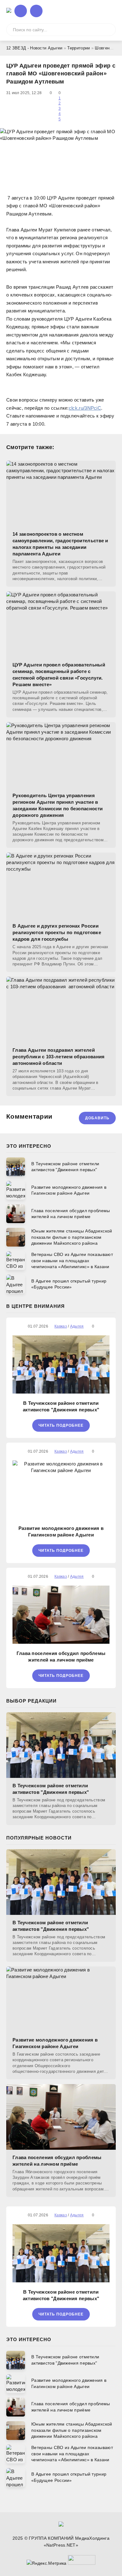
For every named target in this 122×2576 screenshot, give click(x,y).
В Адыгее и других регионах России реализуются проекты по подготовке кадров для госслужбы (57, 932)
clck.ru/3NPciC (85, 408)
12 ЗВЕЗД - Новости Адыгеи (34, 48)
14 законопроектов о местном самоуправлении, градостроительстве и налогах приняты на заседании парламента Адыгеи (60, 544)
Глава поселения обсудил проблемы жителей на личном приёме (61, 1657)
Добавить (97, 1118)
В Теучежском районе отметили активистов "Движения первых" (61, 1406)
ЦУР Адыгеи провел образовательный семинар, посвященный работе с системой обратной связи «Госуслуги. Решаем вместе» (59, 675)
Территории (79, 48)
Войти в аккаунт (21, 11)
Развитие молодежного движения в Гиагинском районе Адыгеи (61, 1531)
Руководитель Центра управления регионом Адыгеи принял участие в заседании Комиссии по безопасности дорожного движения (58, 805)
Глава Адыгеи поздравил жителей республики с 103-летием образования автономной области (59, 1057)
